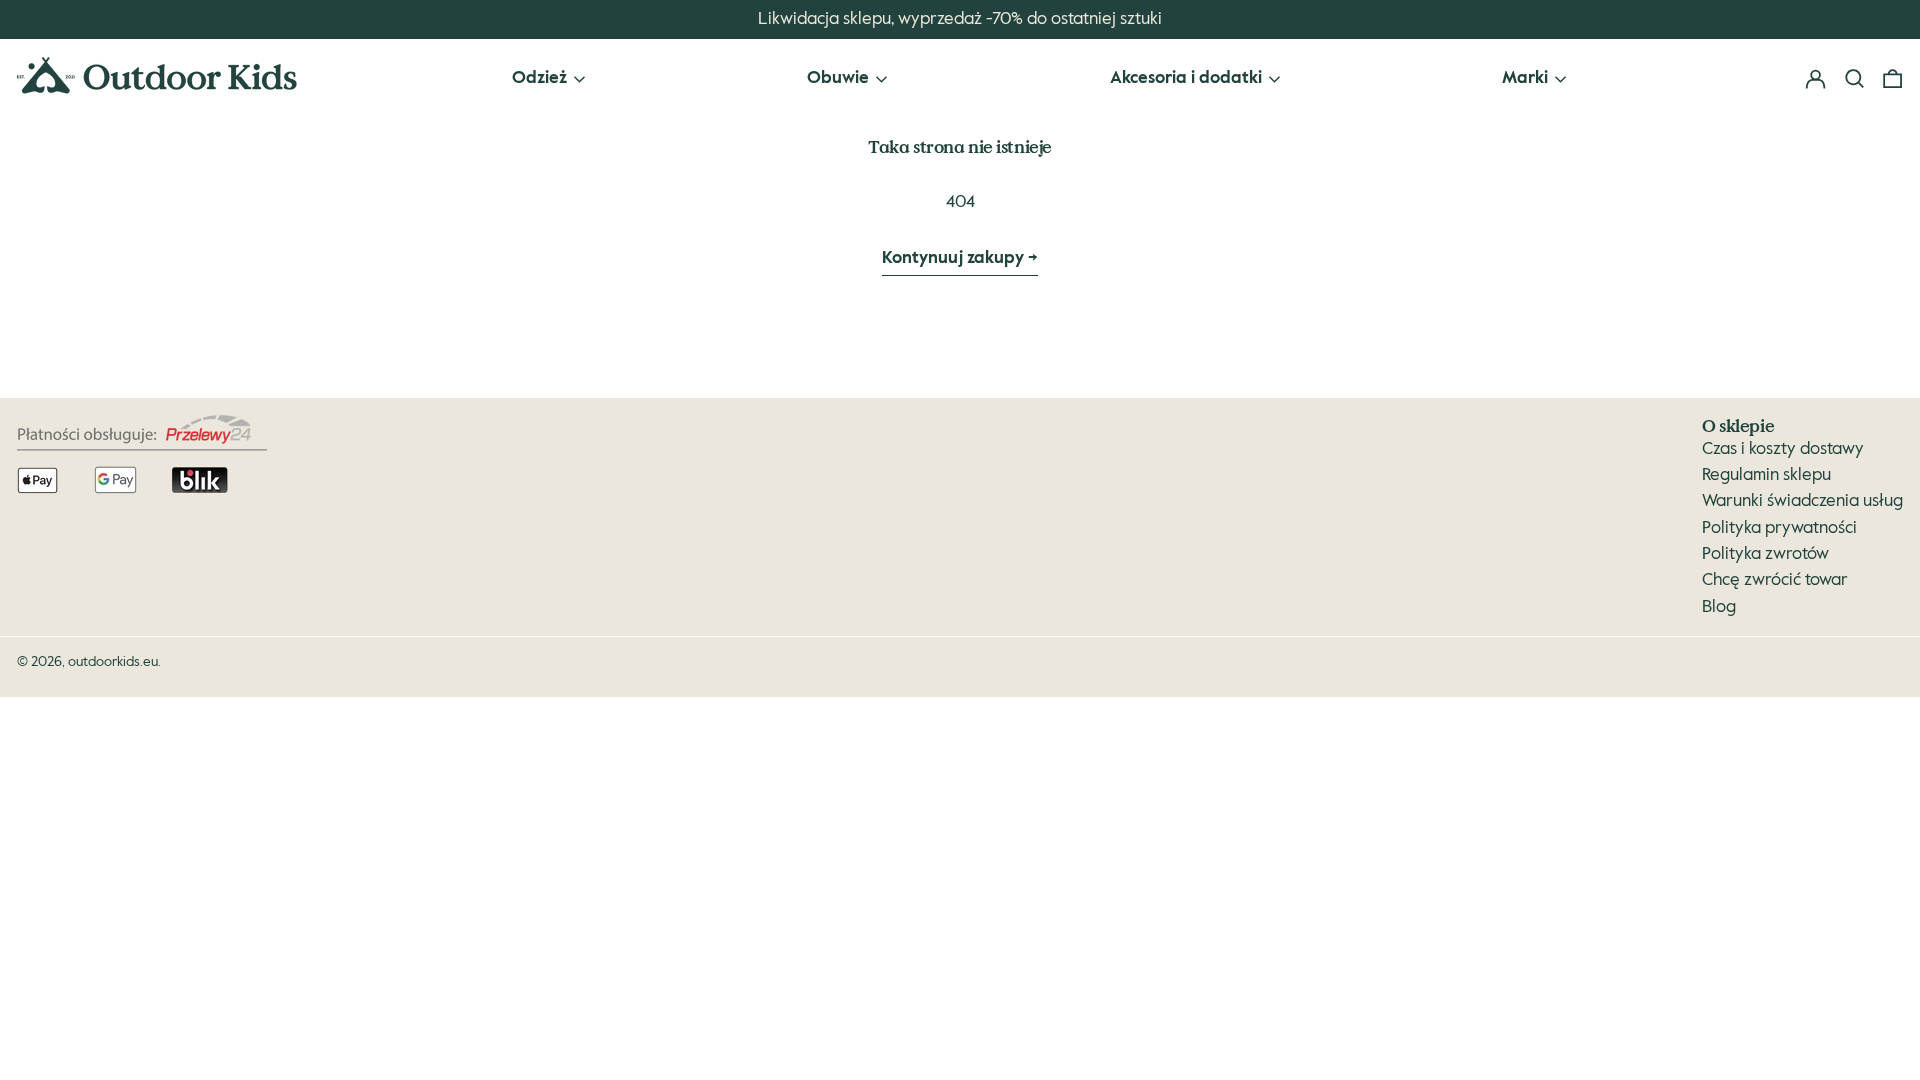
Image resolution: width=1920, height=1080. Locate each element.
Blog (1719, 607)
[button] (1892, 79)
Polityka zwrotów (1765, 554)
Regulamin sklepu (1766, 475)
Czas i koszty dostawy (1783, 449)
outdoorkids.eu (113, 662)
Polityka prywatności (1779, 528)
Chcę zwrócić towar (1775, 580)
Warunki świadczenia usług (1802, 501)
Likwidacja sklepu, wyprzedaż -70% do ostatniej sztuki (960, 19)
